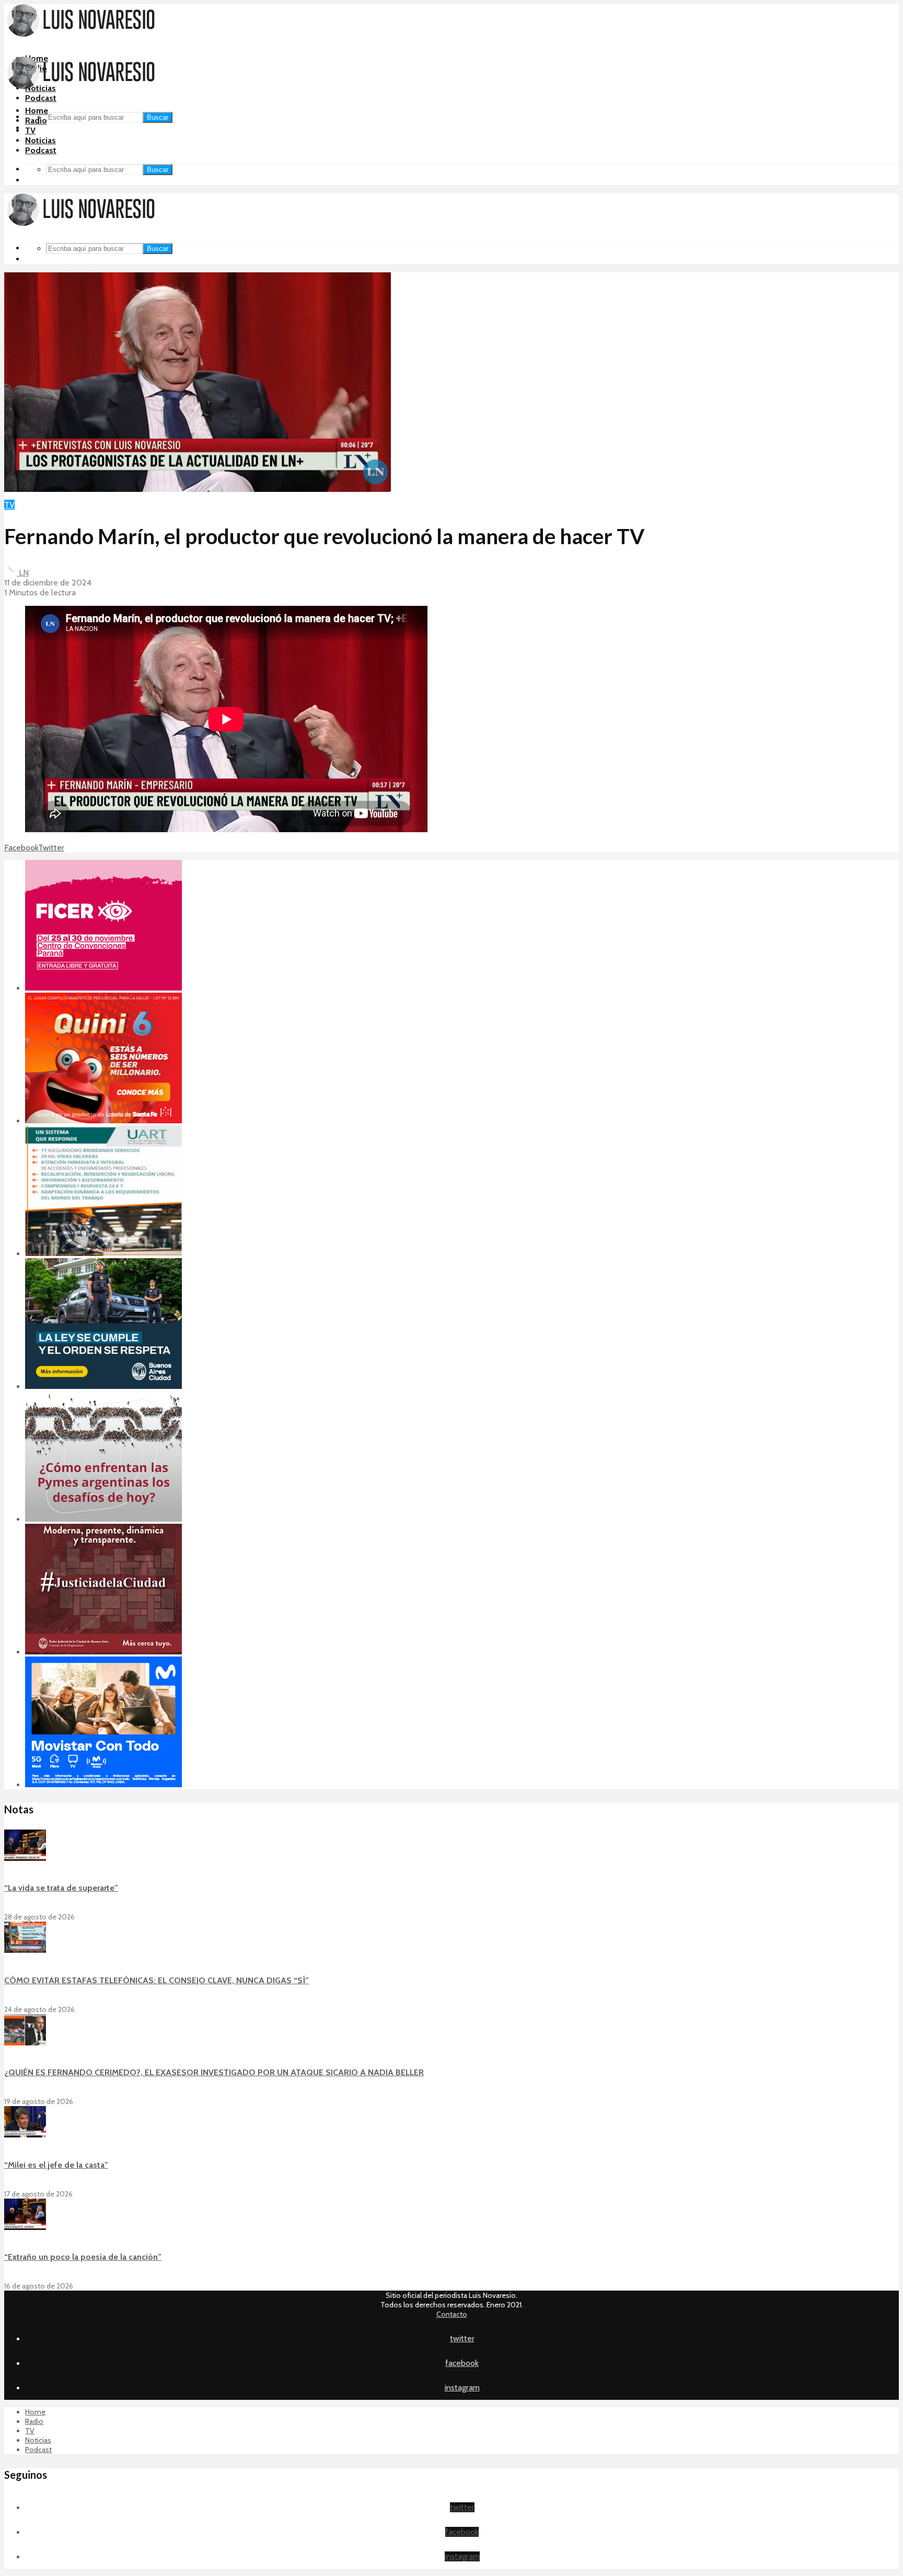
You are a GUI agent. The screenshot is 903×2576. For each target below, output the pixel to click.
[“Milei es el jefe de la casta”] (25, 2135)
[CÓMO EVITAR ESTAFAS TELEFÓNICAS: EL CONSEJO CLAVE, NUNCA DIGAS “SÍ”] (25, 1950)
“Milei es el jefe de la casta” (56, 2165)
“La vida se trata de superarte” (61, 1888)
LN (23, 573)
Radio (36, 120)
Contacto (452, 2314)
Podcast (41, 98)
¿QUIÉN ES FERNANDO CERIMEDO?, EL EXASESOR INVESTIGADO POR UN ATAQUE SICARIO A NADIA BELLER (214, 2072)
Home (37, 111)
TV (30, 130)
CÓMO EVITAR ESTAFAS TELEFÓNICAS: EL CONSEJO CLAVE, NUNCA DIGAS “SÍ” (157, 1980)
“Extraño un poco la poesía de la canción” (83, 2257)
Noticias (40, 140)
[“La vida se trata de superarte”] (25, 1858)
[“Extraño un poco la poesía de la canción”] (25, 2227)
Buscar (158, 117)
